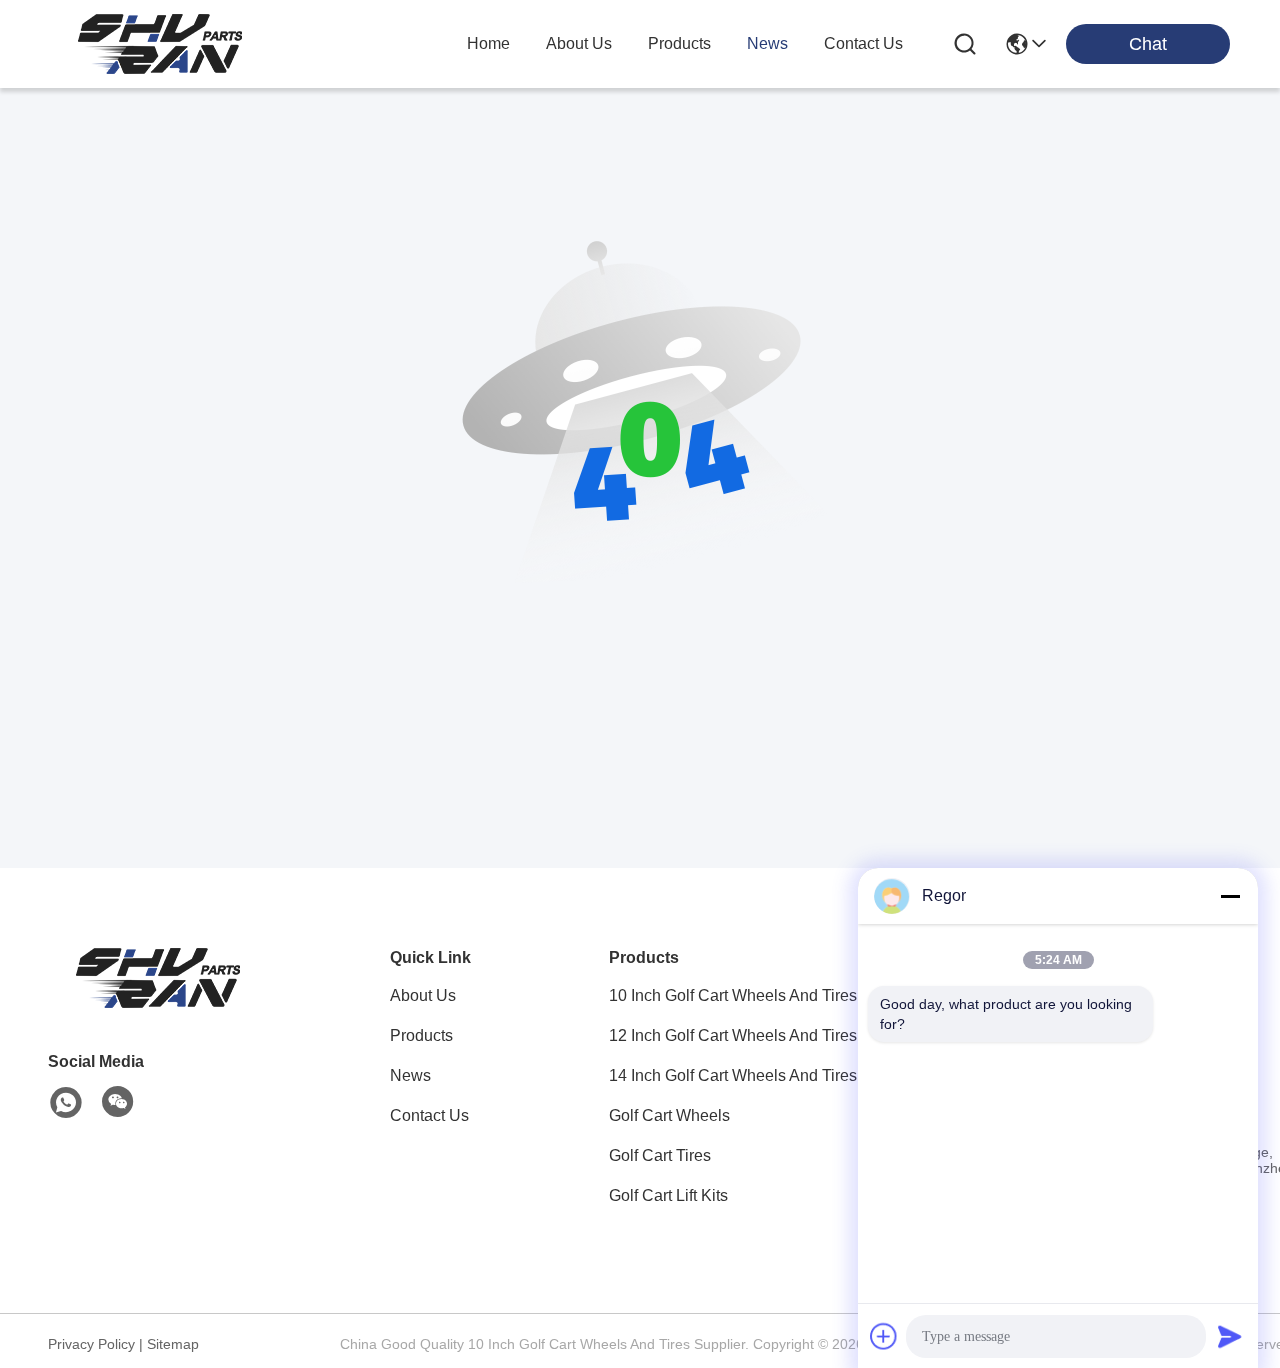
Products (421, 1035)
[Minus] (1230, 896)
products (679, 43)
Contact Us (429, 1115)
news (767, 43)
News (410, 1075)
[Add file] (884, 1336)
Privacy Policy (91, 1344)
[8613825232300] (66, 1103)
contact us (863, 43)
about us (579, 43)
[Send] (1230, 1336)
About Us (423, 995)
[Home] (158, 1002)
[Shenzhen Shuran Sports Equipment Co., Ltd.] (160, 44)
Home (488, 43)
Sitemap (173, 1344)
